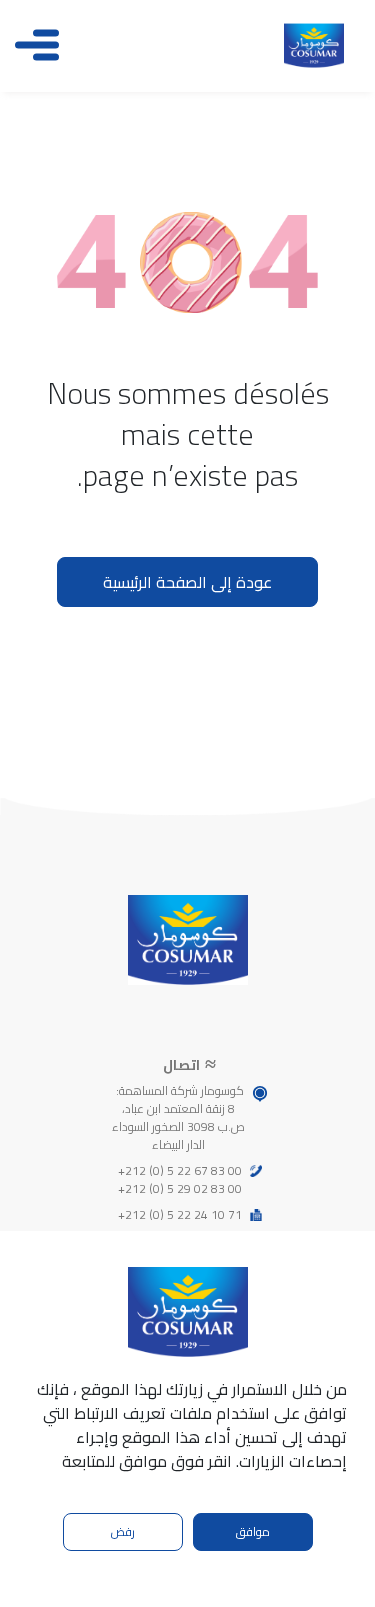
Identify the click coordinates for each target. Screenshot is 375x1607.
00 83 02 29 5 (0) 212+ (180, 1189)
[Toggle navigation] (37, 45)
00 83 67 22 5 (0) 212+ (180, 1171)
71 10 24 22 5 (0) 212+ (180, 1215)
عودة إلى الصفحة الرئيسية (187, 582)
